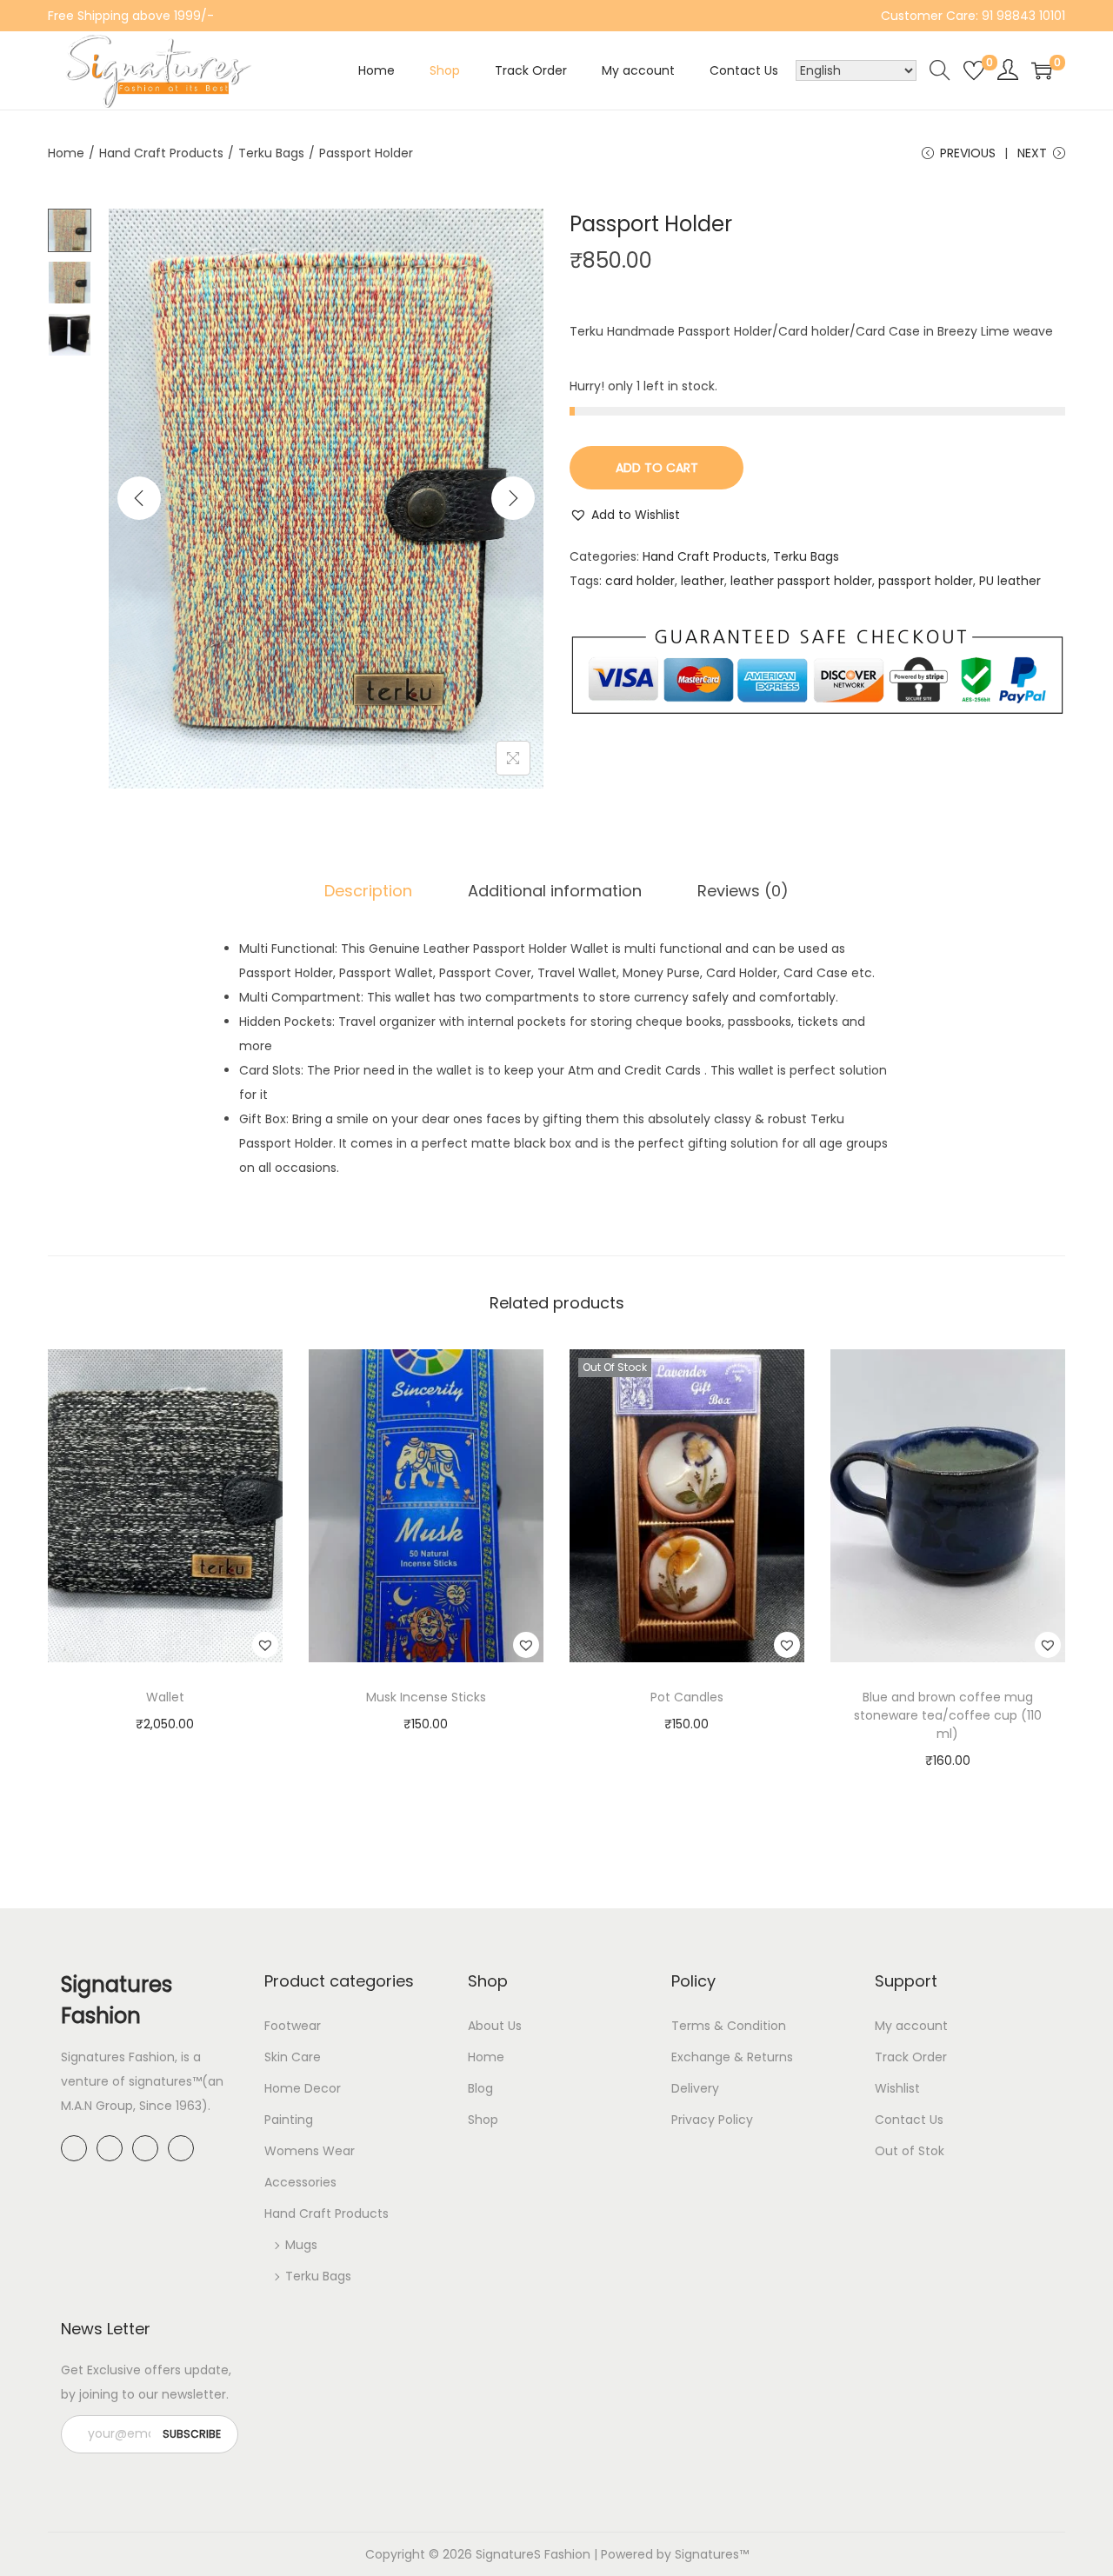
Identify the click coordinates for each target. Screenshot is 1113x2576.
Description (368, 891)
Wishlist (897, 2088)
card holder (640, 581)
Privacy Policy (712, 2120)
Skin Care (293, 2057)
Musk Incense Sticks (426, 1697)
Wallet (165, 1697)
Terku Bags (271, 153)
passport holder (926, 581)
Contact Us (909, 2120)
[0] (974, 70)
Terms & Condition (729, 2026)
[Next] (513, 498)
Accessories (300, 2182)
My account (911, 2026)
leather (703, 581)
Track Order (911, 2057)
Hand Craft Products (161, 153)
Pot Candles (687, 1697)
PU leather (1010, 581)
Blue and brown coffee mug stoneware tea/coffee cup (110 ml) (948, 1715)
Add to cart (657, 468)
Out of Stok (910, 2151)
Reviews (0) (743, 891)
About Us (495, 2026)
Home (66, 153)
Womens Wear (310, 2151)
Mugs (301, 2245)
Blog (480, 2088)
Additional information (555, 891)
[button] (625, 515)
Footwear (293, 2026)
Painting (289, 2120)
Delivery (695, 2088)
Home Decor (303, 2088)
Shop (483, 2120)
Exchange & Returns (732, 2057)
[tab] (368, 891)
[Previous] (139, 498)
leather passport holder (801, 581)
